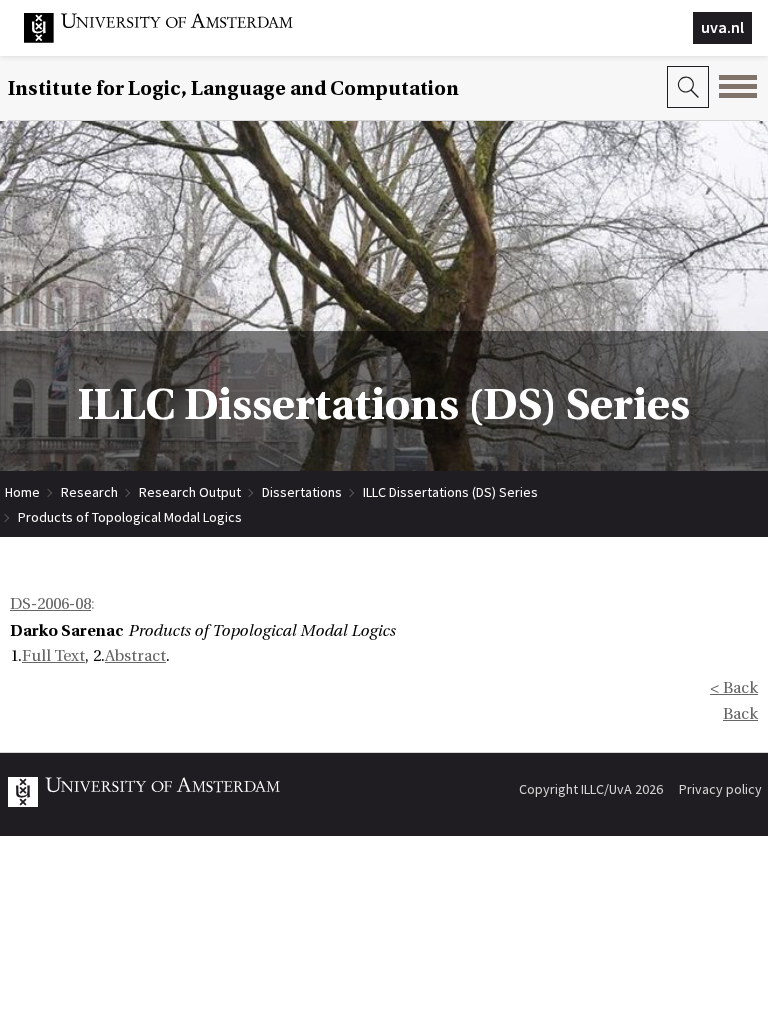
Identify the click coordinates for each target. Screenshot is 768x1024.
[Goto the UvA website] (174, 38)
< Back (734, 688)
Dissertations (302, 492)
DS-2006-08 (50, 604)
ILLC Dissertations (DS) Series (450, 492)
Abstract (135, 656)
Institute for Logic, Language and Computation (233, 88)
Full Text (53, 656)
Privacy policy (720, 789)
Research (89, 492)
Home (22, 492)
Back (740, 714)
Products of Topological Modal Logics (130, 517)
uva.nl (722, 27)
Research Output (190, 492)
